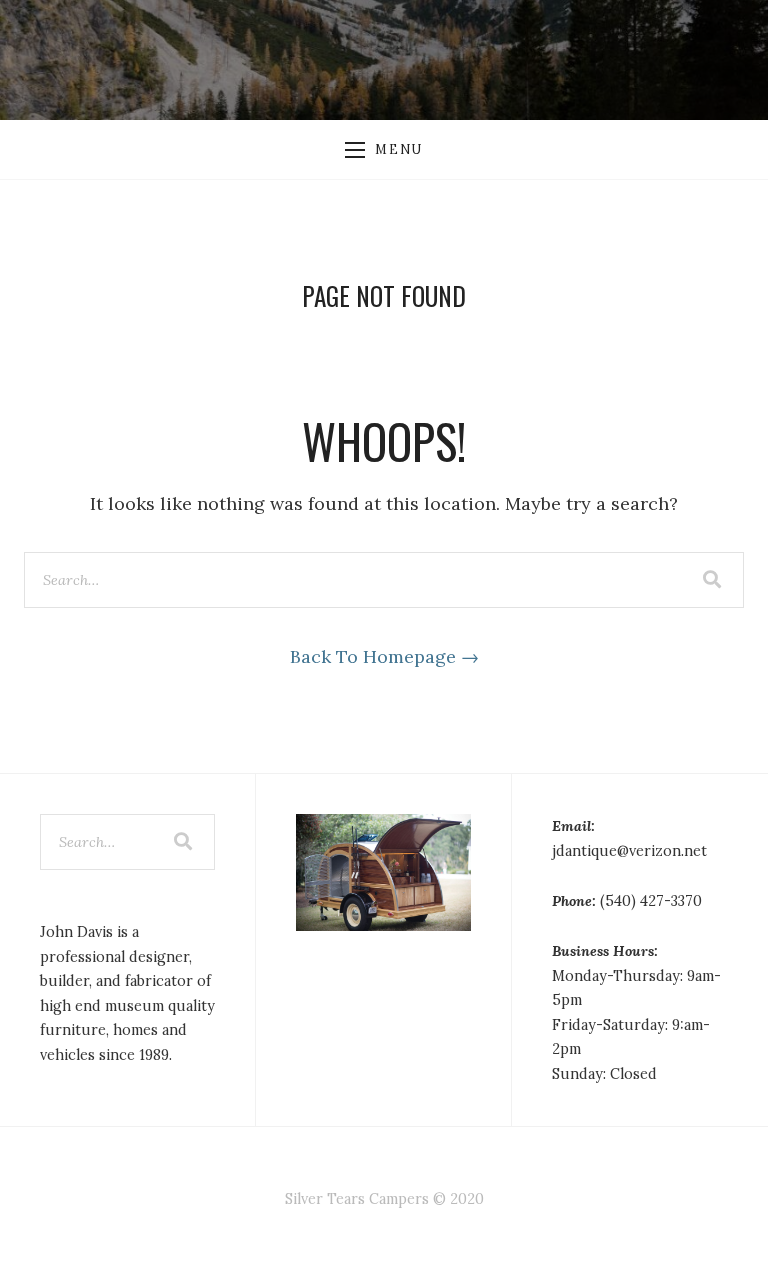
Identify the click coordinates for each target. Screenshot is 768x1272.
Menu (398, 149)
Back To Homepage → (384, 656)
